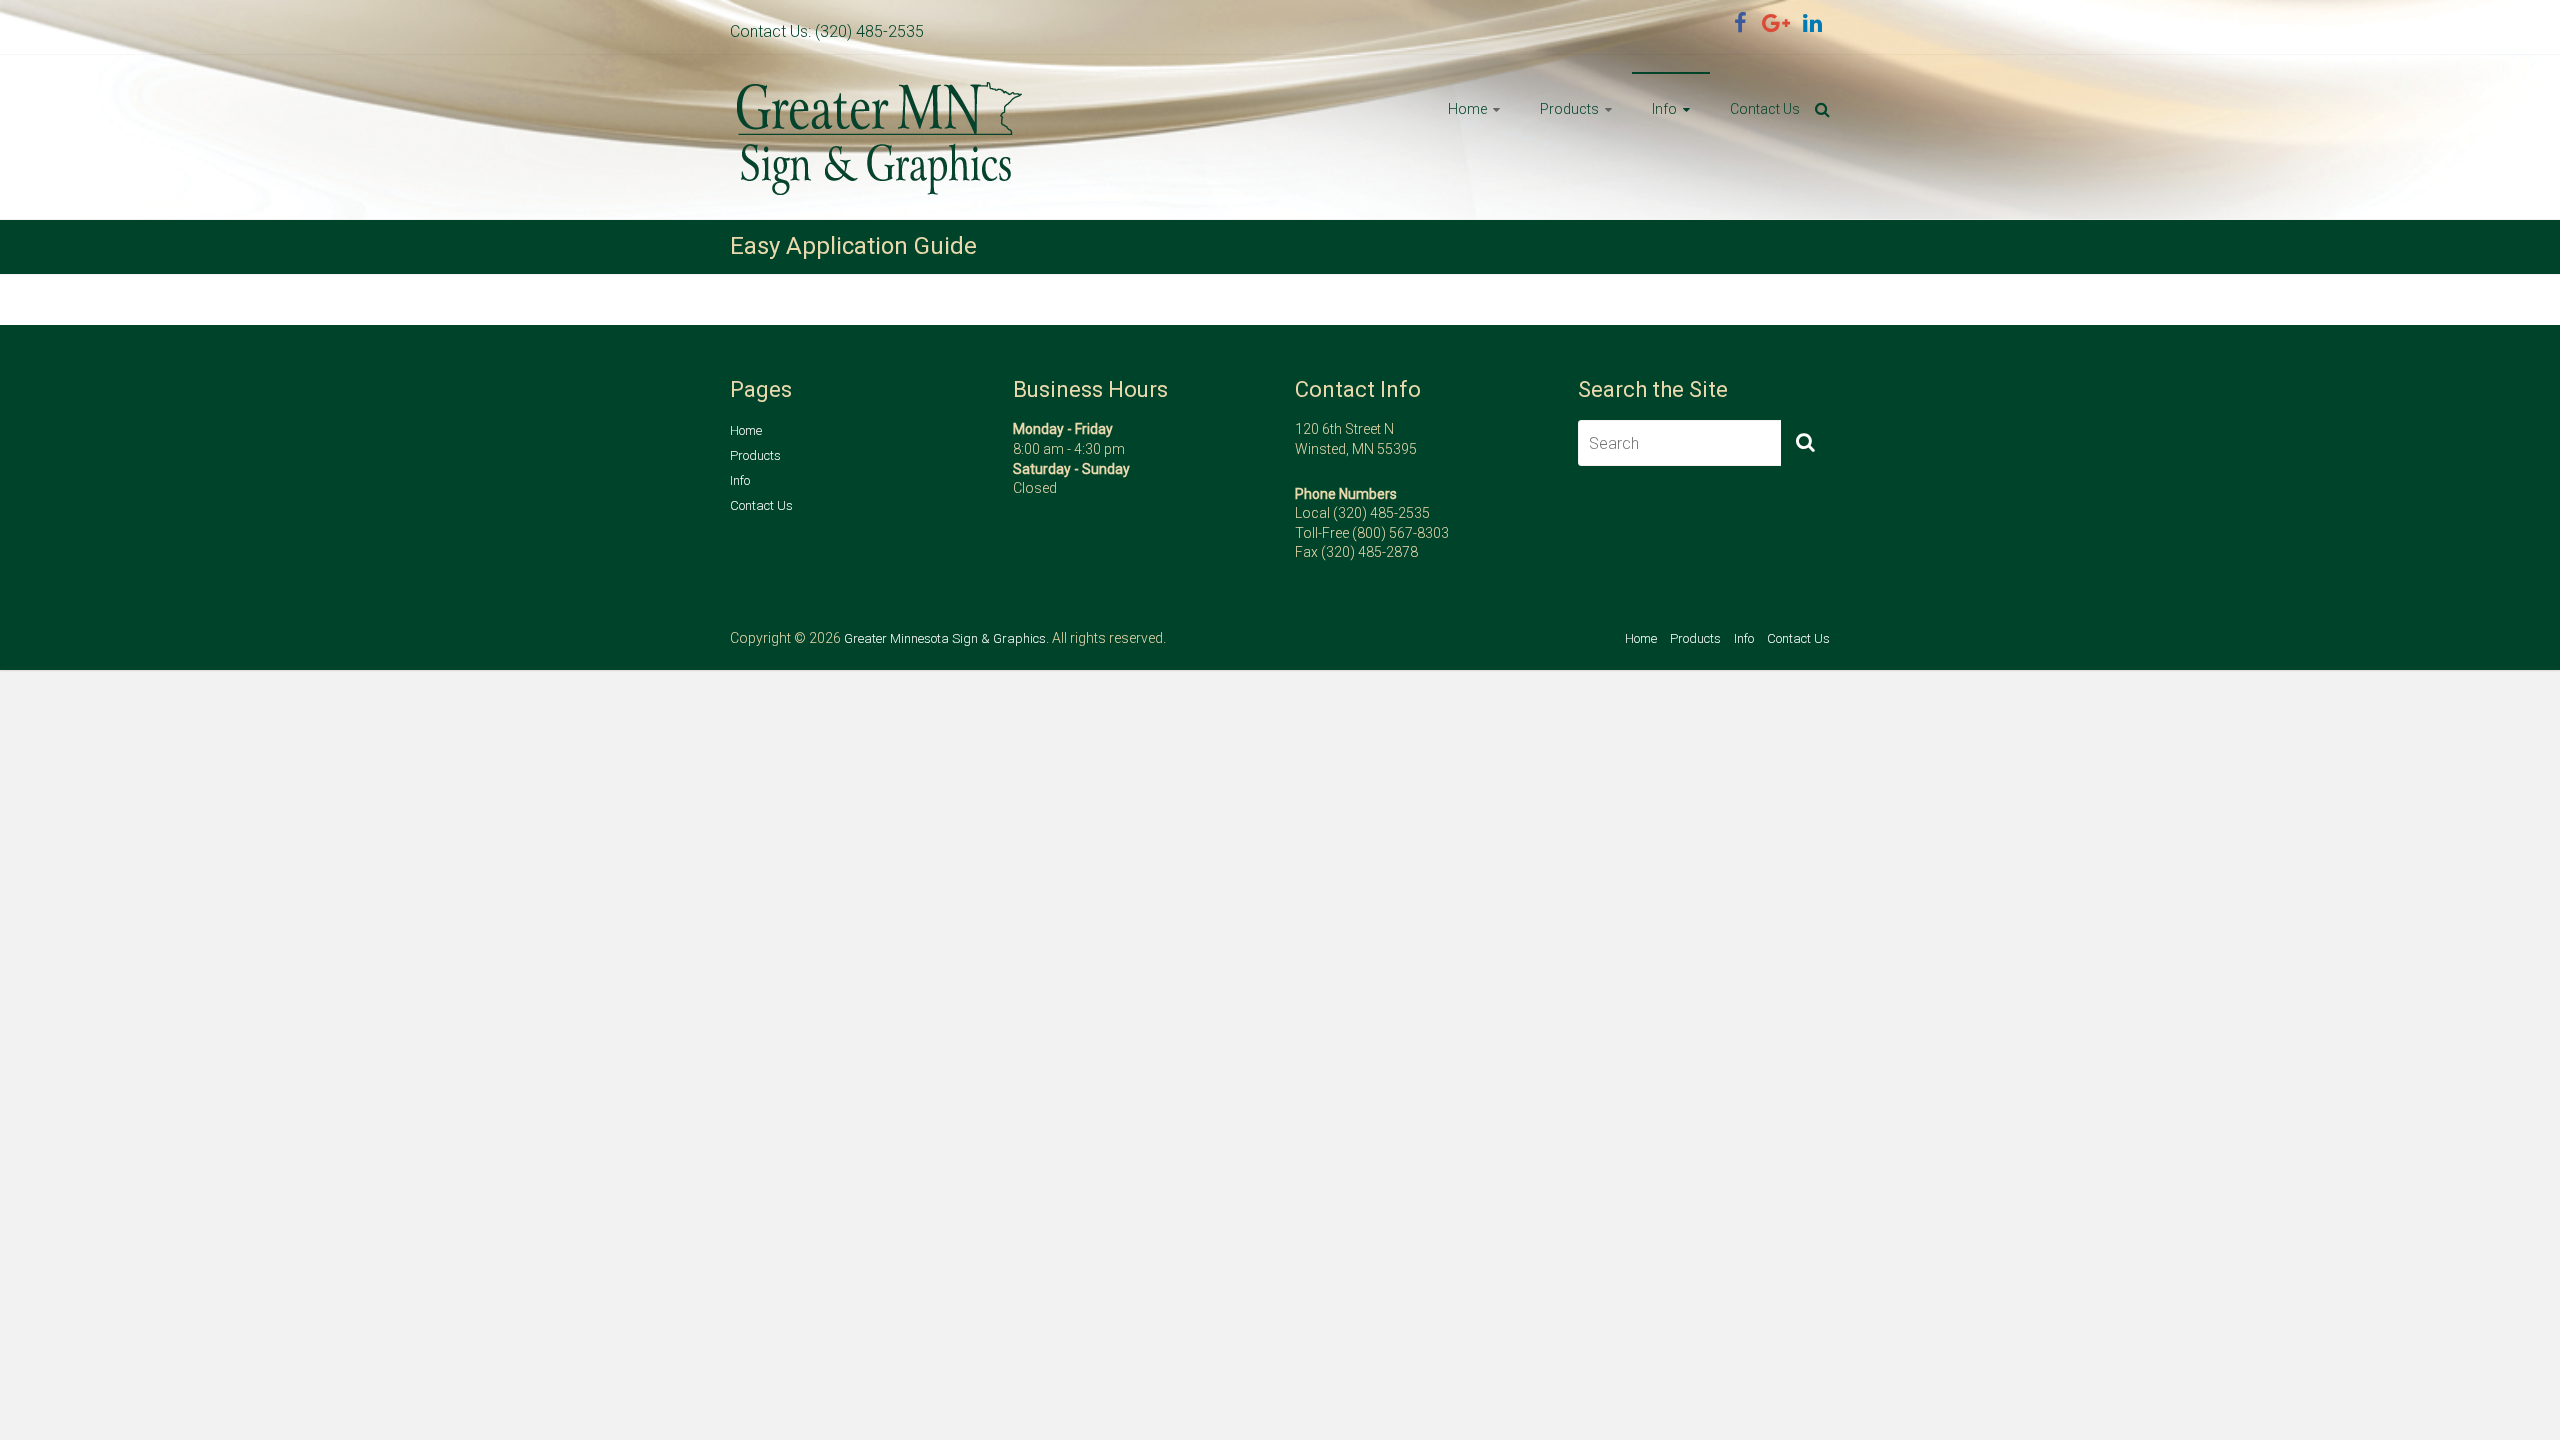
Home (1467, 109)
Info (1664, 109)
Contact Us (1765, 109)
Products (1569, 109)
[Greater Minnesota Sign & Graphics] (880, 90)
